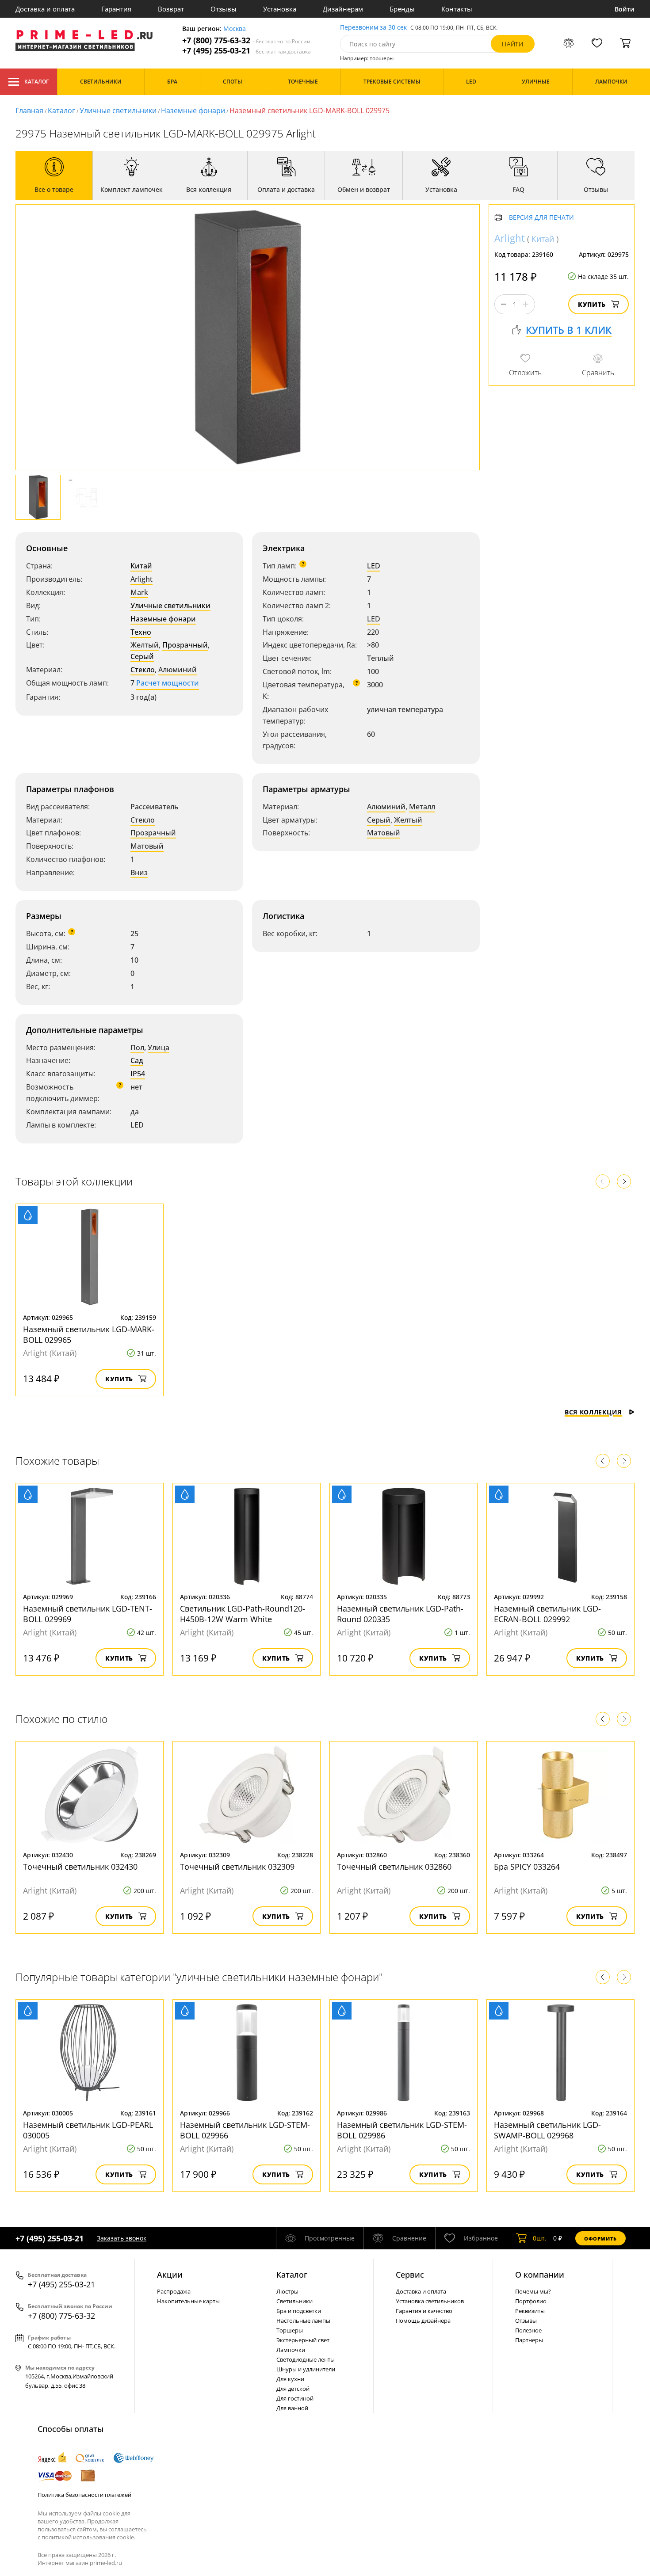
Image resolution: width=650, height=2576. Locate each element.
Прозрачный (185, 645)
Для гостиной (295, 2398)
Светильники (294, 2301)
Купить (592, 304)
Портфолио (531, 2301)
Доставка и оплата (45, 9)
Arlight (141, 579)
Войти (625, 9)
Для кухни (290, 2379)
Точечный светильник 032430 (80, 1867)
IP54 (138, 1074)
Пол (137, 1048)
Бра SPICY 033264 (527, 1867)
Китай (141, 566)
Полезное (528, 2330)
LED (374, 566)
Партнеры (529, 2340)
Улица (159, 1048)
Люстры (287, 2291)
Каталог (36, 82)
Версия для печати (541, 218)
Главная (29, 111)
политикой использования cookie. (88, 2537)
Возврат (171, 9)
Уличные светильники (118, 111)
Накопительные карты (188, 2301)
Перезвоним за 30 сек (373, 28)
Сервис (410, 2275)
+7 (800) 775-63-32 (246, 40)
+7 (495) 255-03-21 (247, 51)
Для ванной (292, 2408)
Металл (422, 807)
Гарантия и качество (424, 2311)
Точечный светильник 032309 (237, 1867)
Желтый (145, 645)
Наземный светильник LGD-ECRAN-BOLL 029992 (547, 1614)
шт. (540, 2238)
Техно (141, 632)
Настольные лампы (303, 2321)
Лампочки (291, 2350)
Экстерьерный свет (303, 2340)
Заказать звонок (122, 2238)
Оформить (600, 2239)
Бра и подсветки (299, 2311)
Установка (280, 9)
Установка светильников (430, 2301)
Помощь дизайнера (423, 2321)
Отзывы (224, 9)
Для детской (293, 2389)
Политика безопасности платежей (84, 2495)
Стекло (143, 670)
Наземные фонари (193, 111)
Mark (139, 592)
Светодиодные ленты (306, 2359)
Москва (235, 29)
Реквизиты (530, 2311)
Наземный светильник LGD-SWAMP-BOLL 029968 (547, 2130)
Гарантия (116, 9)
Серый (142, 656)
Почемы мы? (533, 2291)
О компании (540, 2275)
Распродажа (174, 2291)
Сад (137, 1060)
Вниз (139, 873)
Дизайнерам (343, 9)
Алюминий (178, 670)
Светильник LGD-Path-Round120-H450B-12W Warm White (243, 1614)
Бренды (402, 9)
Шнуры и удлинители (306, 2369)
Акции (170, 2275)
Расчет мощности (168, 683)
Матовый (147, 846)
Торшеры (290, 2330)
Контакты (457, 9)
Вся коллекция (593, 1412)
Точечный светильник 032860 (394, 1867)
